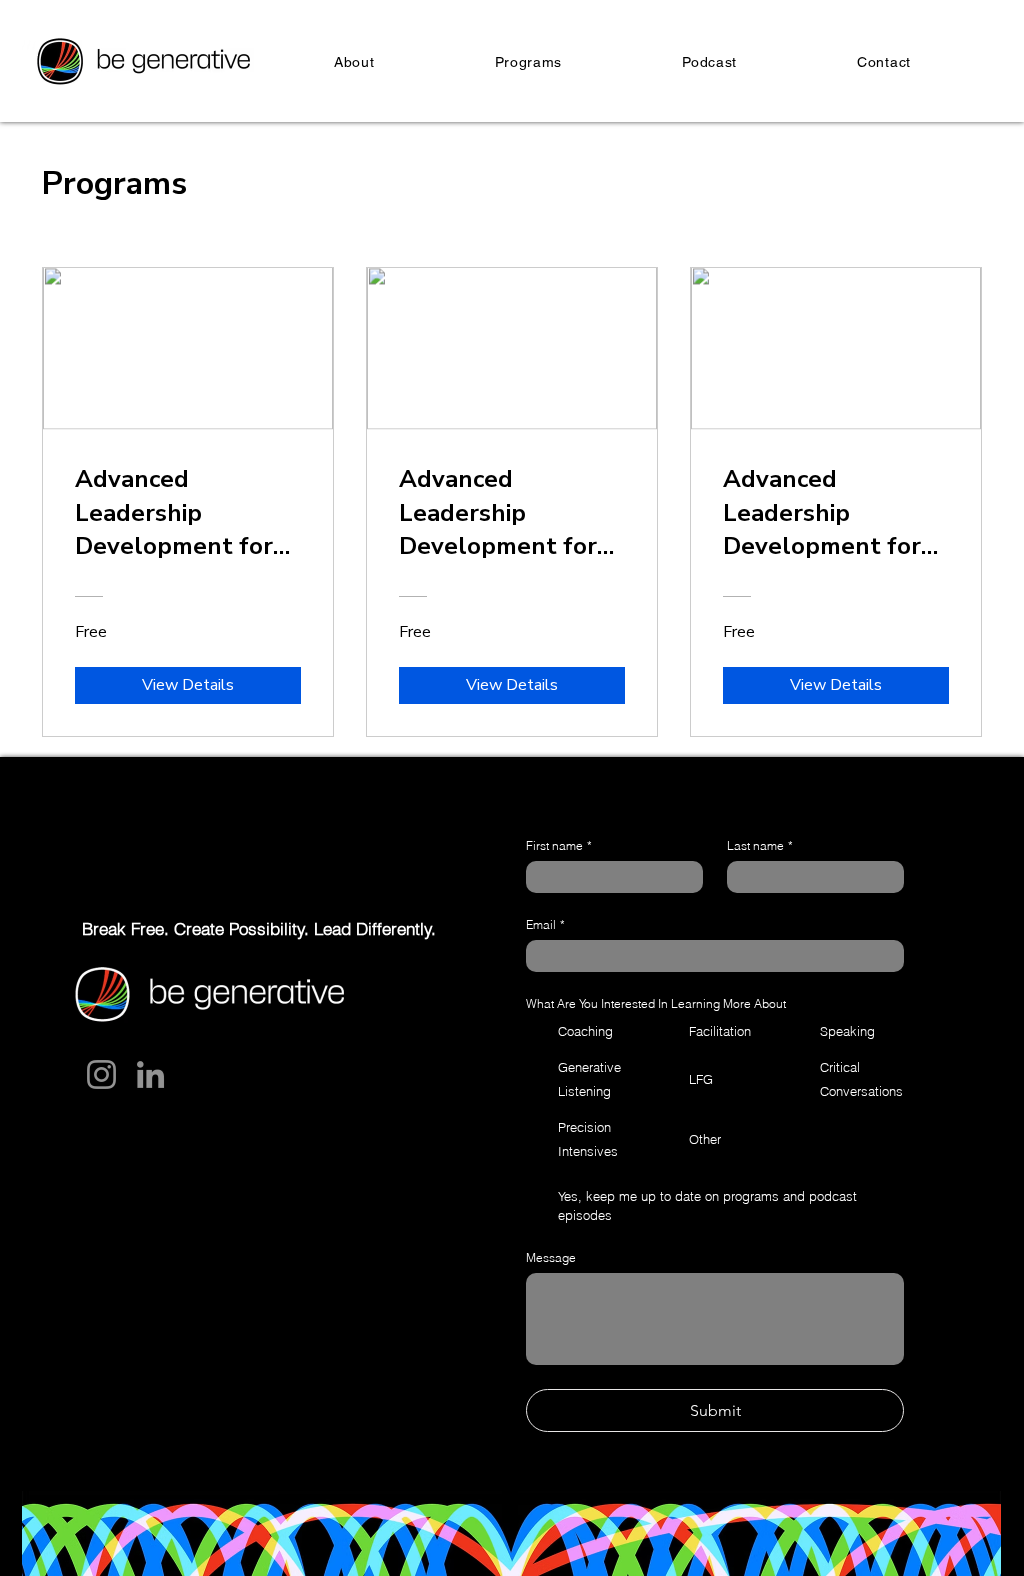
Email (545, 924)
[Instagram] (101, 1074)
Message (551, 1257)
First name (559, 845)
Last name (760, 845)
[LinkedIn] (150, 1074)
